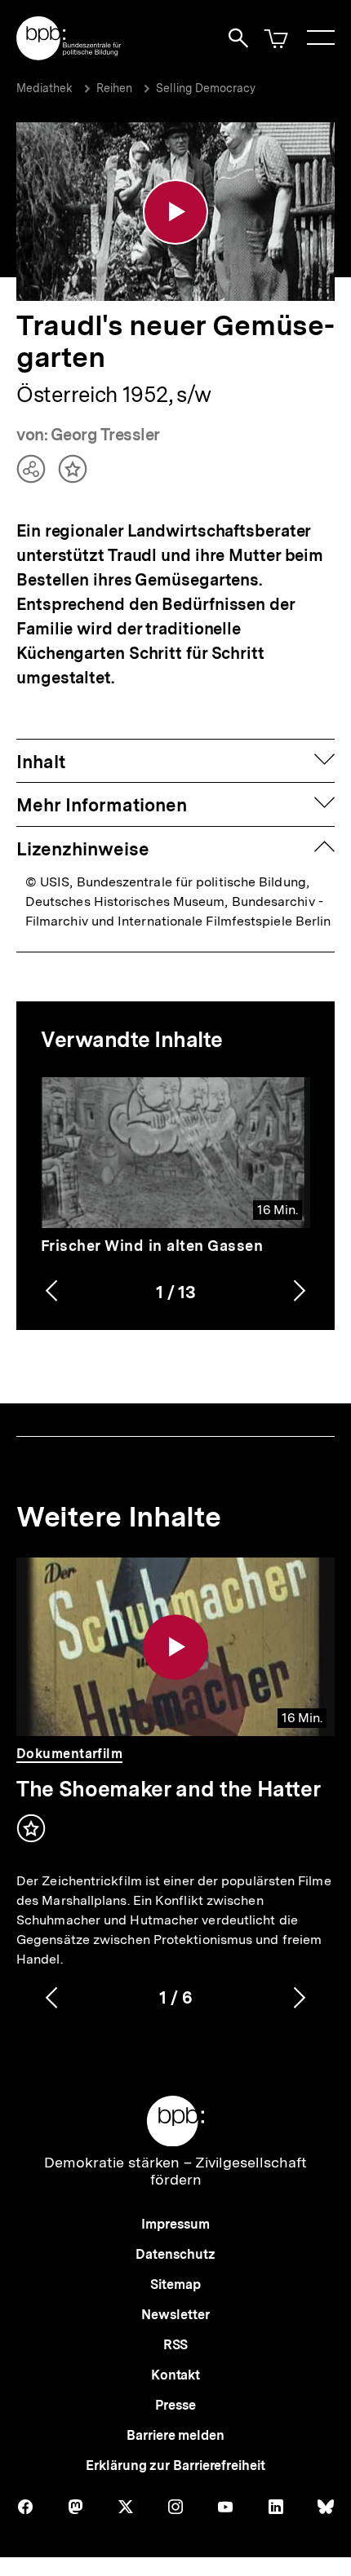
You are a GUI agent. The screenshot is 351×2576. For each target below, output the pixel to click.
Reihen (114, 88)
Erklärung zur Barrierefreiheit (175, 2466)
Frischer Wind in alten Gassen (152, 1246)
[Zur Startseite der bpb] (69, 55)
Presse (175, 2405)
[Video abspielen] (175, 212)
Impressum (175, 2224)
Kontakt (175, 2375)
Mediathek (44, 88)
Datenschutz (175, 2254)
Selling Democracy (206, 88)
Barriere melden (175, 2435)
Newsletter (175, 2315)
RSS (176, 2345)
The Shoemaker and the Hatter (168, 1789)
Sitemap (175, 2284)
